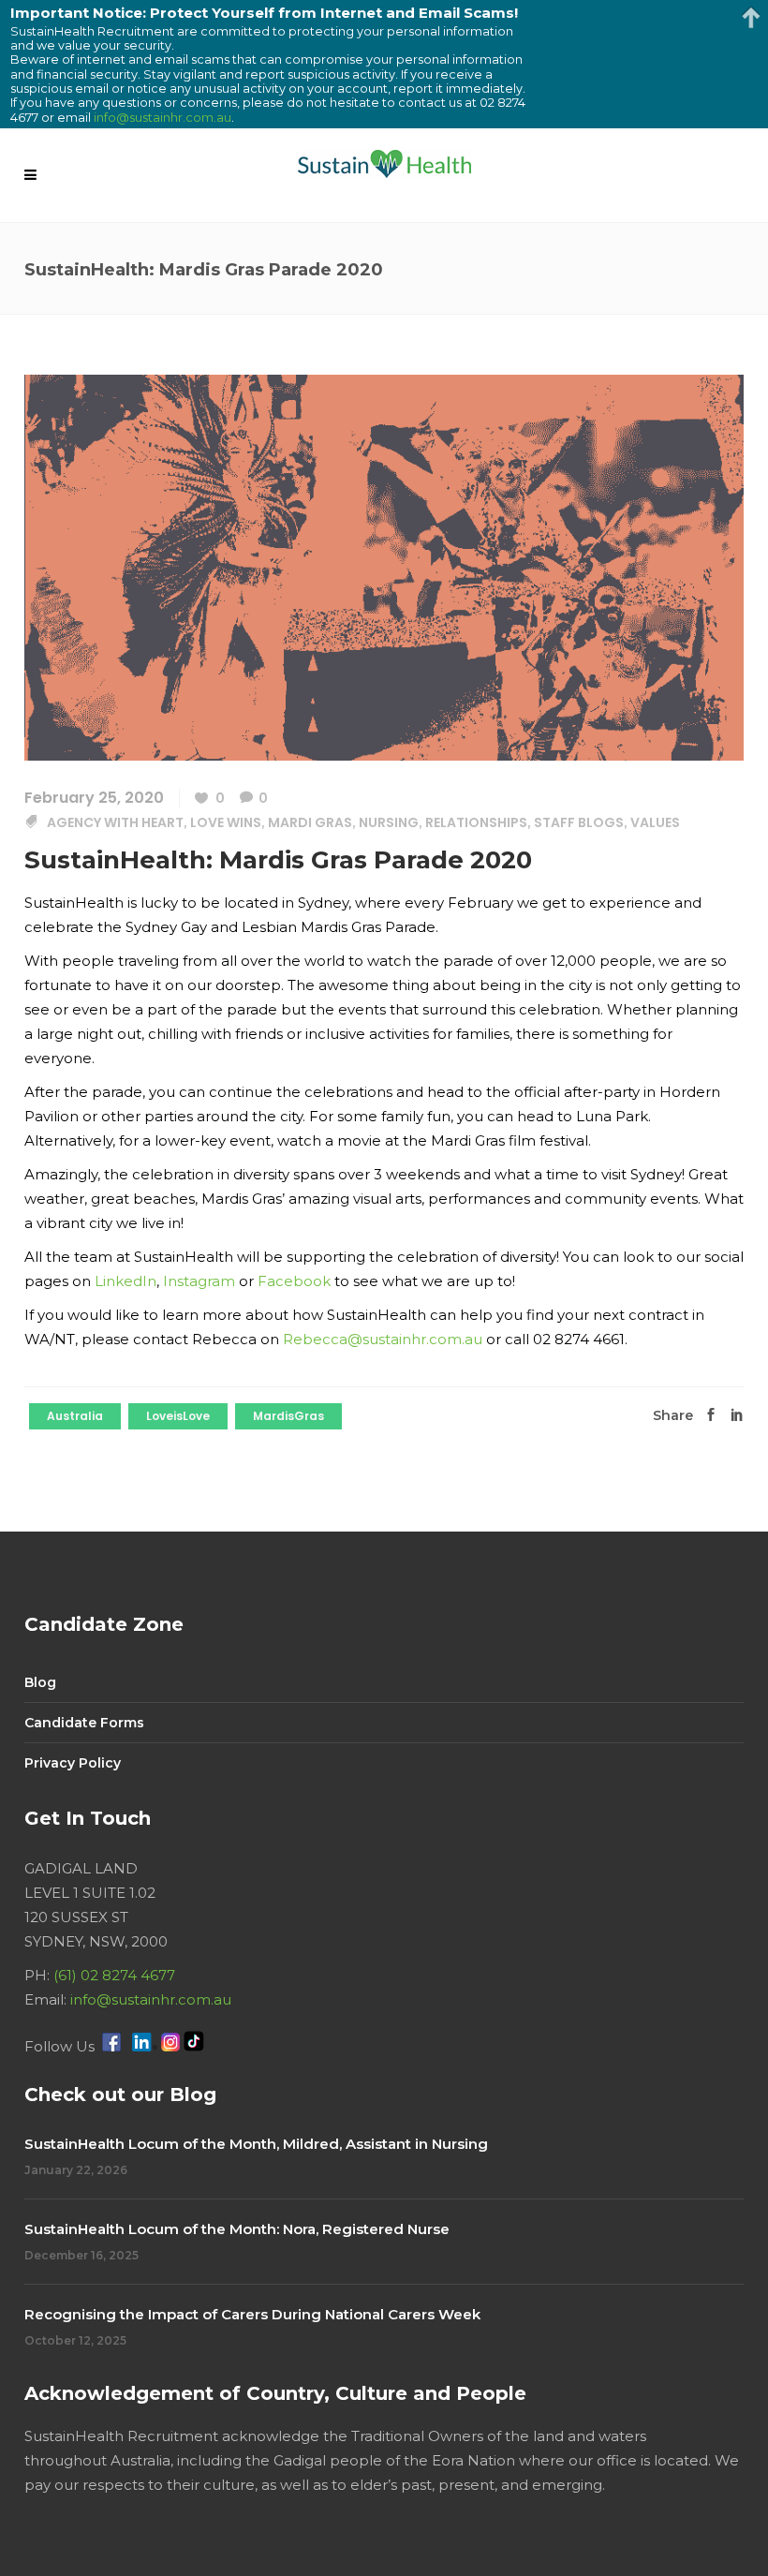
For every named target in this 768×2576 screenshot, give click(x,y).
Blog (40, 1682)
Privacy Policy (73, 1763)
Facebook (294, 1281)
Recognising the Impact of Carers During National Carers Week (252, 2314)
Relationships (476, 822)
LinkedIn (126, 1281)
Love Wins (226, 822)
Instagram (199, 1281)
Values (655, 822)
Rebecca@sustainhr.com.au (383, 1339)
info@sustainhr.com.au (151, 1999)
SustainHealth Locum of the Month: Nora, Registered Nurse (237, 2229)
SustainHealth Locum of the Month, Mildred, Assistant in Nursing (256, 2144)
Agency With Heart (115, 822)
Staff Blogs (579, 822)
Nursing (389, 822)
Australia (75, 1416)
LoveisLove (178, 1416)
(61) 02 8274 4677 (114, 1975)
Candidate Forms (84, 1723)
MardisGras (288, 1416)
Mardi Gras (310, 822)
